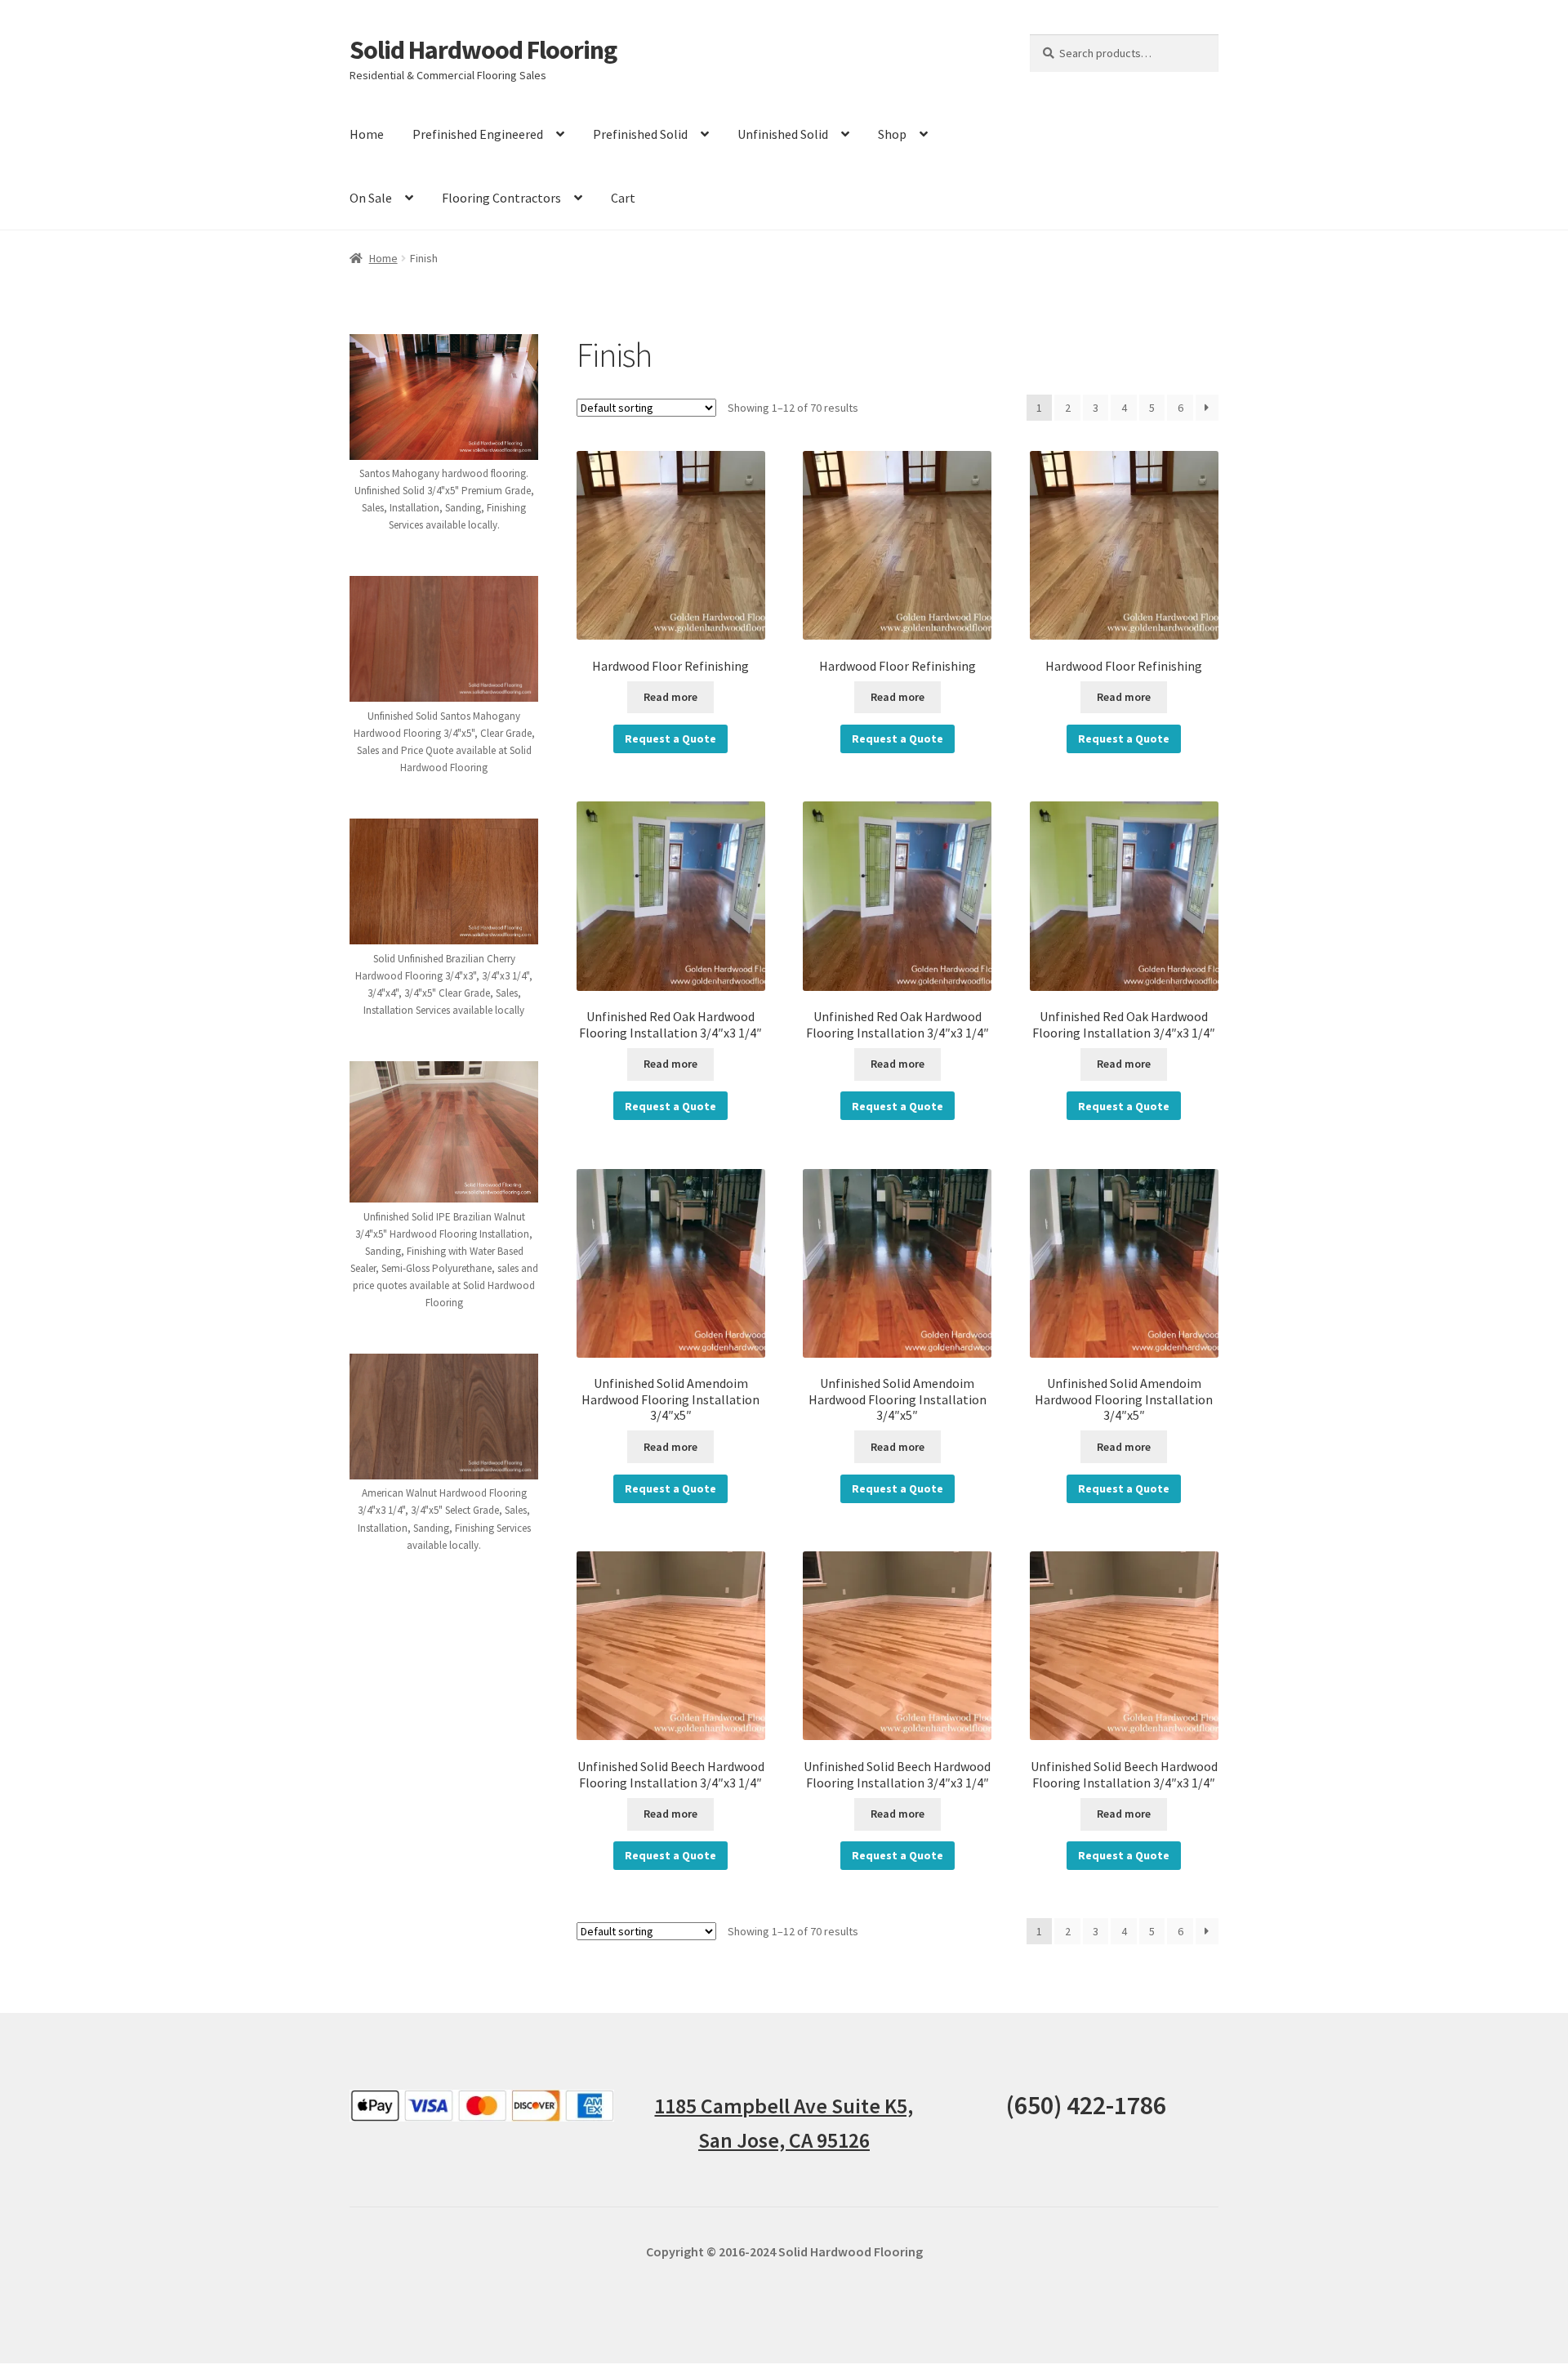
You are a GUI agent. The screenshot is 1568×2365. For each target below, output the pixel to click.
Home (367, 134)
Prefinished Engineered (478, 134)
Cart (623, 198)
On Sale (371, 198)
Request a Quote (670, 739)
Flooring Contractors (501, 198)
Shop (892, 134)
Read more (670, 697)
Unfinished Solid (783, 134)
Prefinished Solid (640, 134)
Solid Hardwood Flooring (483, 50)
